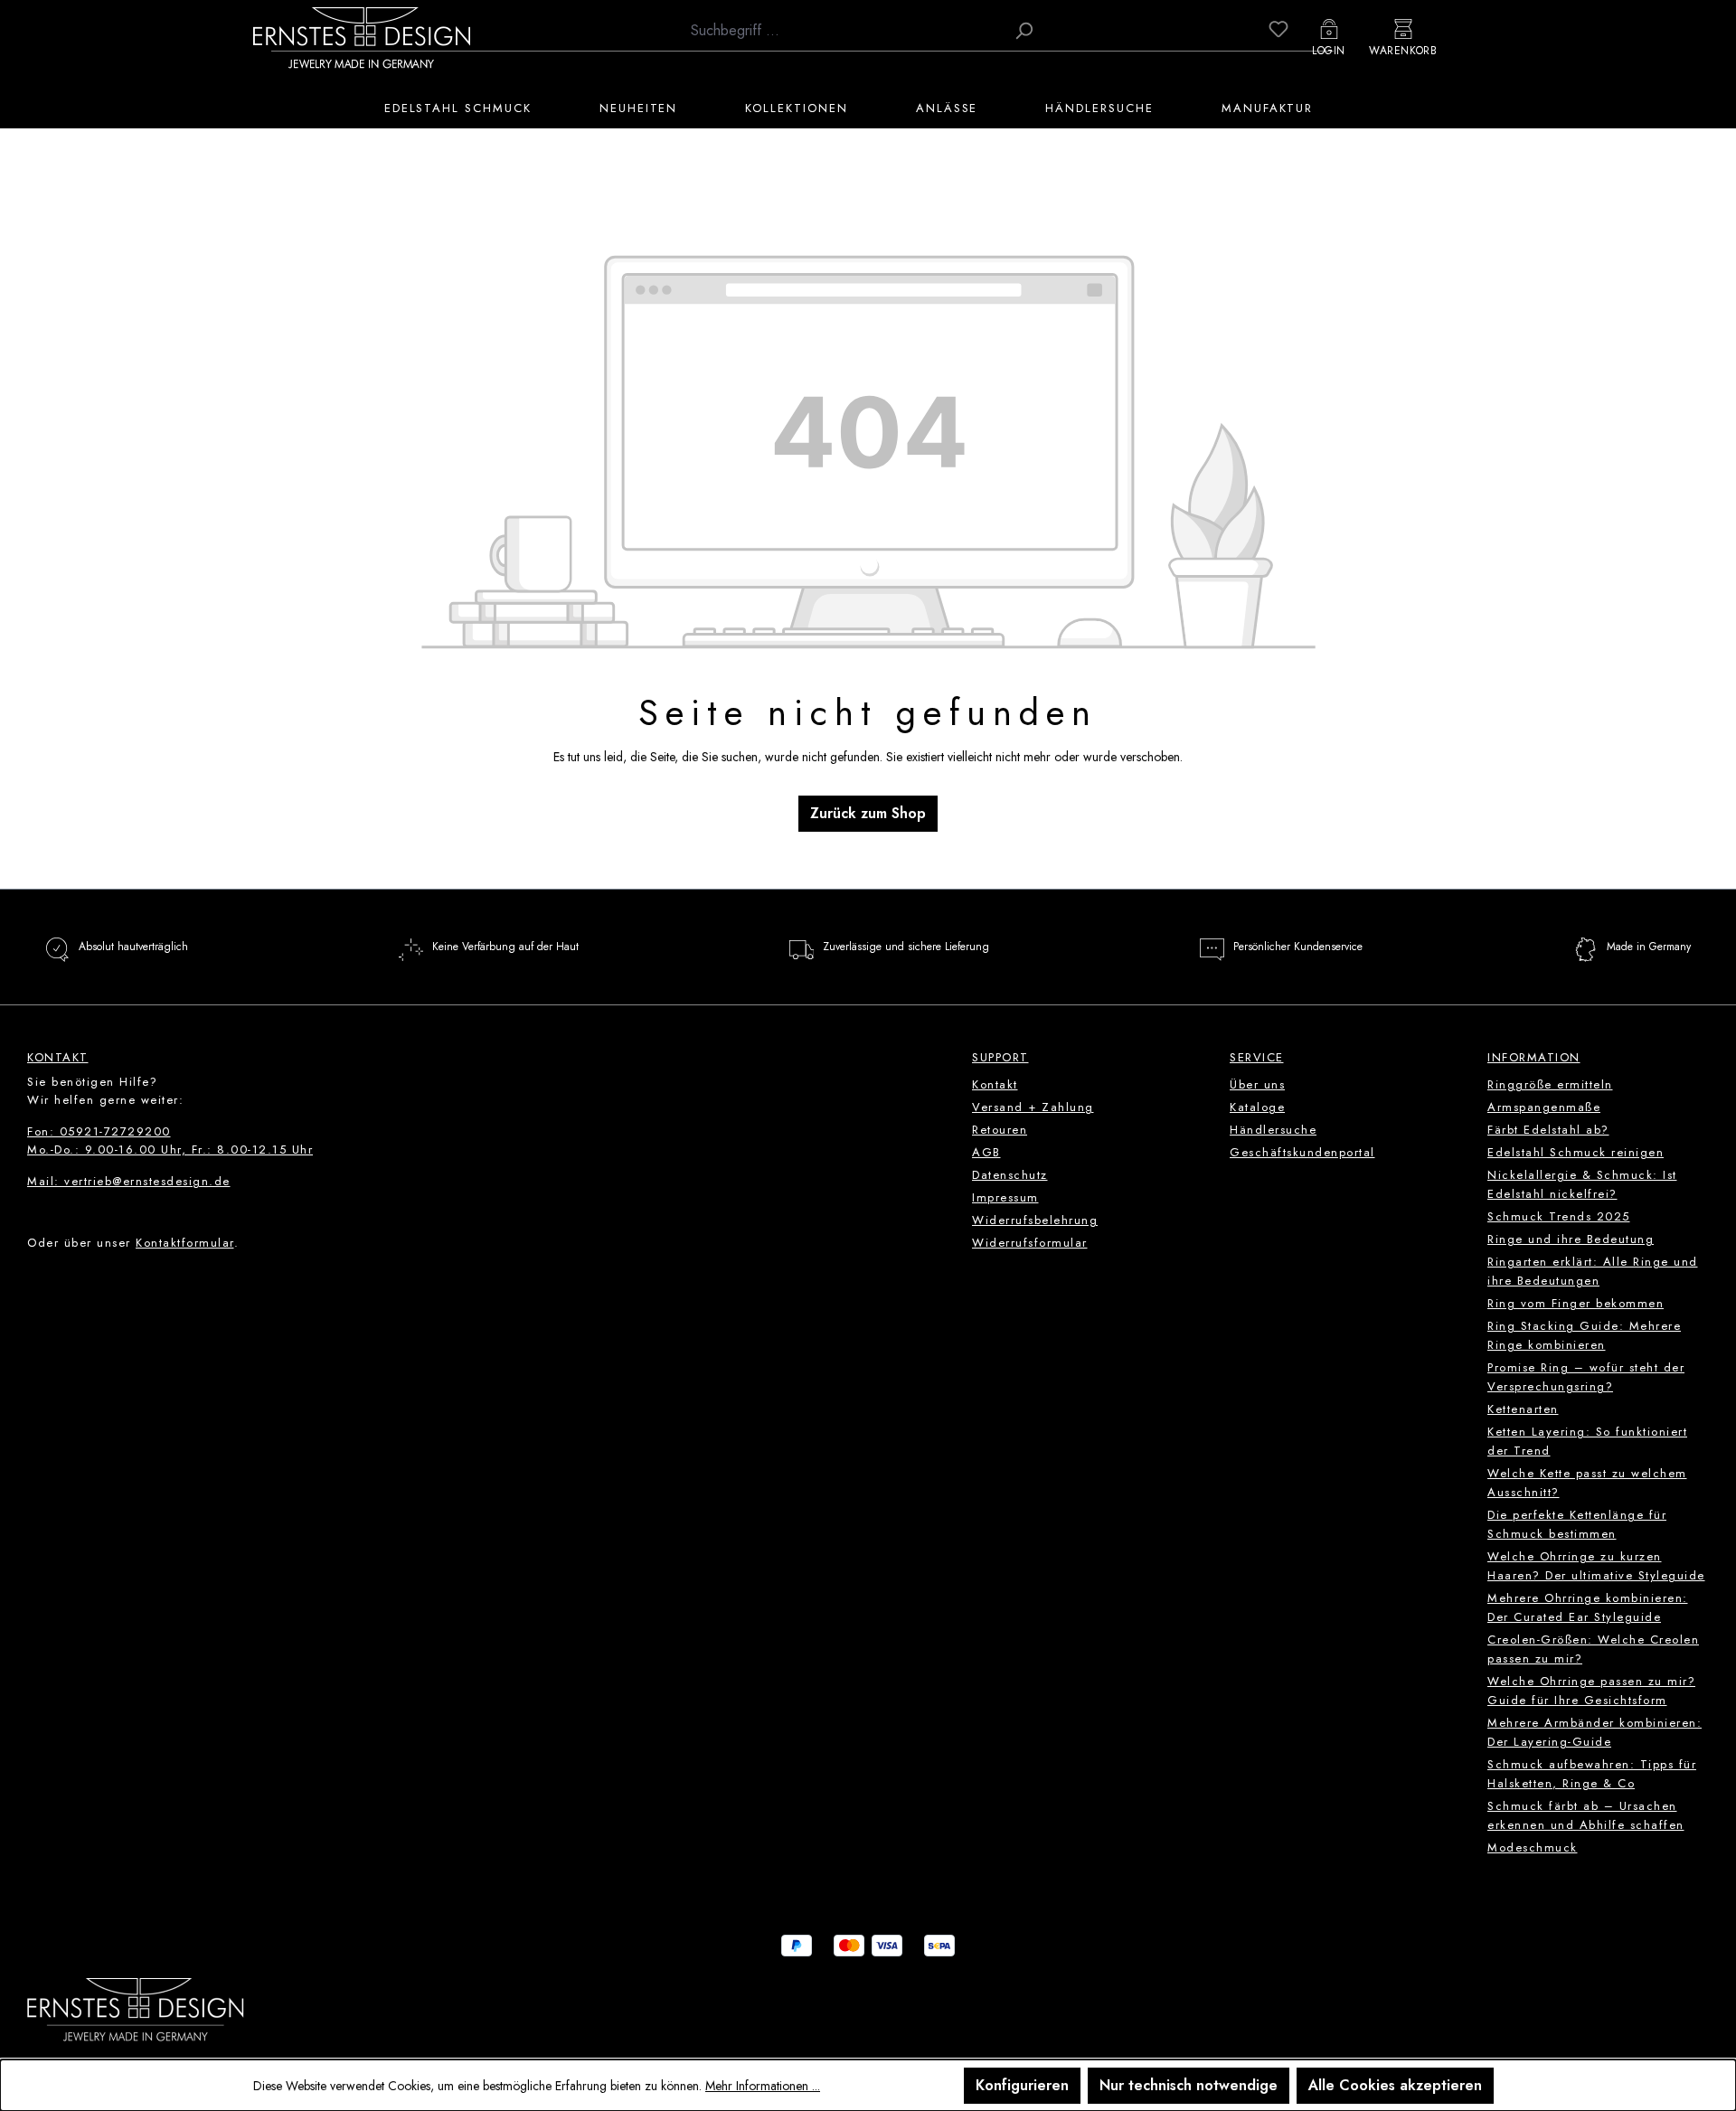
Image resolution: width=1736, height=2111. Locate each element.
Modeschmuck (1533, 1847)
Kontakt (995, 1084)
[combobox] (843, 31)
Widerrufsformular (1030, 1243)
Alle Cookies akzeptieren (1395, 2085)
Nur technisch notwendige (1189, 2085)
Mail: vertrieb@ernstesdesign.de (129, 1181)
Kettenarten (1523, 1409)
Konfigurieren (1022, 2085)
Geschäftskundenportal (1302, 1152)
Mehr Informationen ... (763, 2086)
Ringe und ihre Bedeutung (1571, 1239)
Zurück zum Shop (868, 813)
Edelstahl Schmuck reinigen (1576, 1152)
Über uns (1257, 1084)
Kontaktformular (185, 1243)
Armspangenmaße (1544, 1107)
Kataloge (1257, 1107)
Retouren (1000, 1130)
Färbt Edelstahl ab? (1548, 1130)
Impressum (1005, 1197)
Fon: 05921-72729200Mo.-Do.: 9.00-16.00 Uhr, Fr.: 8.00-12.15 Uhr (170, 1140)
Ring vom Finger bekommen (1576, 1303)
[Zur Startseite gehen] (362, 37)
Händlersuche (1273, 1130)
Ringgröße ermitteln (1550, 1084)
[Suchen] (1024, 31)
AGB (986, 1152)
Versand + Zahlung (1033, 1107)
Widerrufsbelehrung (1035, 1220)
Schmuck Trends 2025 (1559, 1216)
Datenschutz (1010, 1175)
